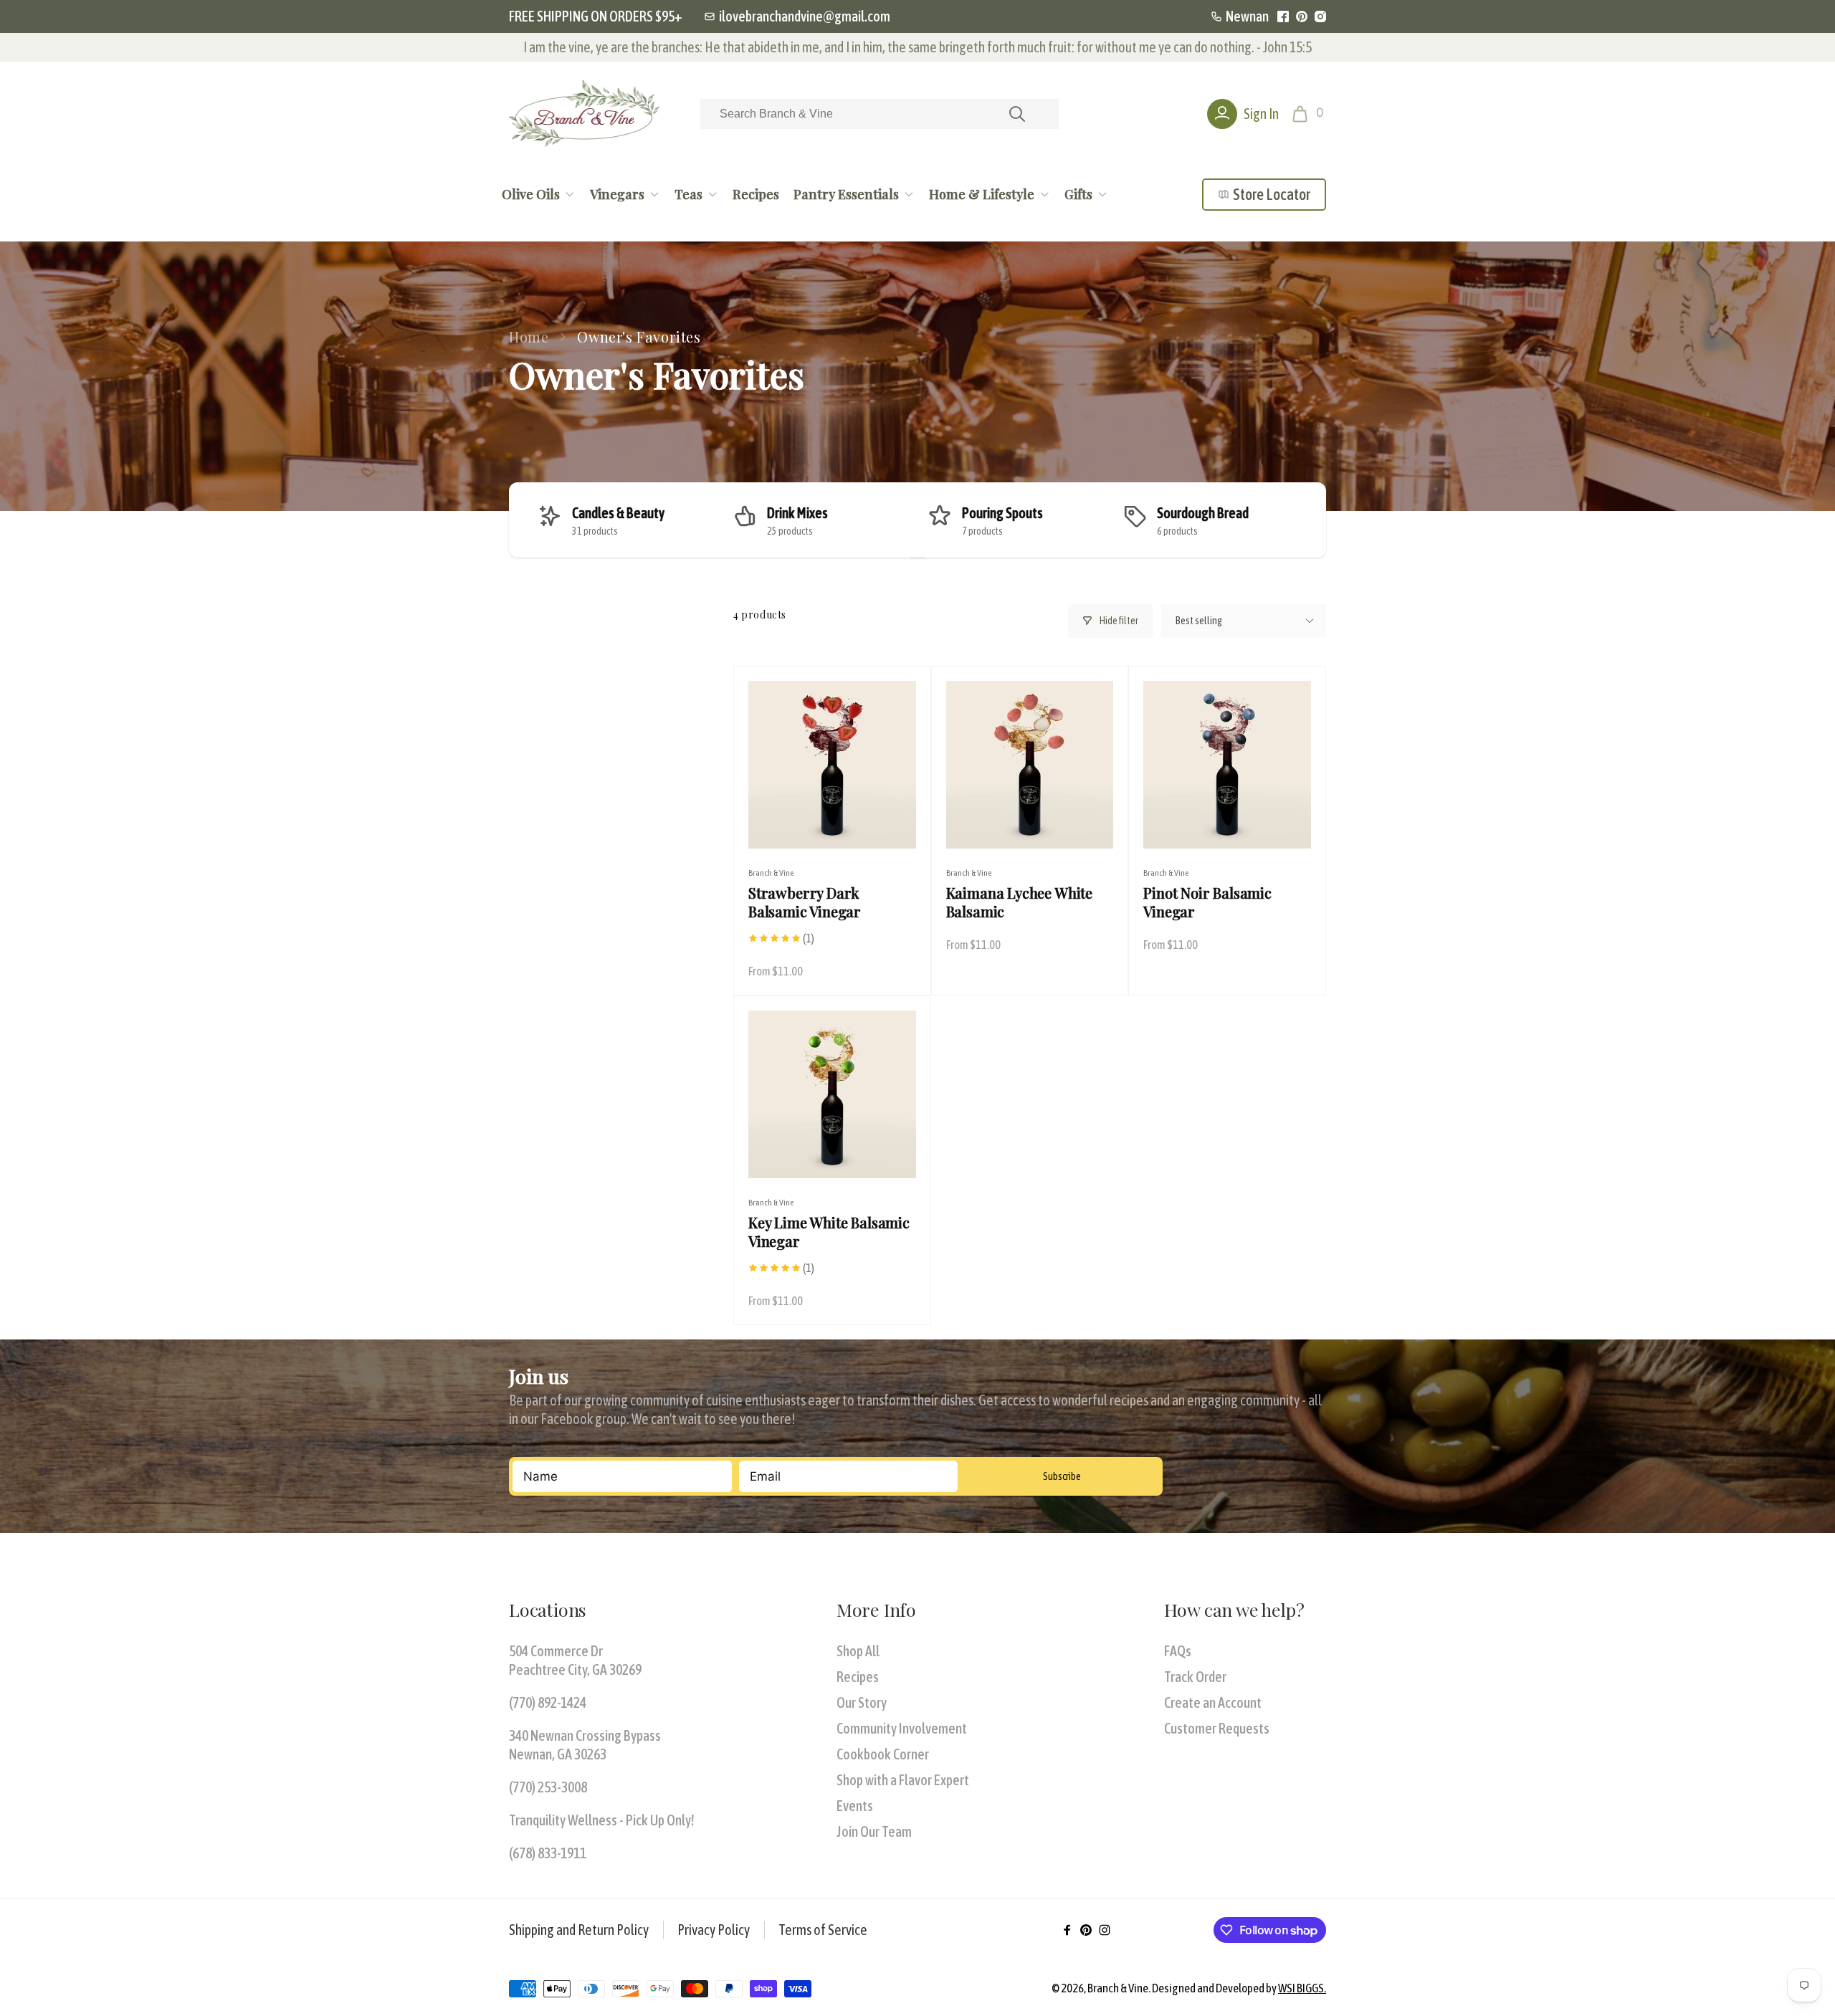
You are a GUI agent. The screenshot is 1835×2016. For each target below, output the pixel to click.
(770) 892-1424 (548, 1702)
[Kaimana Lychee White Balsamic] (1030, 822)
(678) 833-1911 (548, 1853)
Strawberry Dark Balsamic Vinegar (805, 902)
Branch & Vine (1118, 1988)
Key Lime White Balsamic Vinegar (829, 1232)
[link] (797, 16)
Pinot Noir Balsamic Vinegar (1207, 902)
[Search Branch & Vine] (1017, 114)
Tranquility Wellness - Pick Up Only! (602, 1820)
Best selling (1199, 621)
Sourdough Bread (1203, 513)
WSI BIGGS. (1302, 1988)
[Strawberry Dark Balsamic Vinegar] (833, 822)
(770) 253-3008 (548, 1787)
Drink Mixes (797, 513)
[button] (1309, 114)
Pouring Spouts (1002, 513)
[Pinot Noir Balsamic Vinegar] (1228, 822)
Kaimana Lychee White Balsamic (1019, 902)
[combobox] (880, 114)
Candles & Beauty (618, 513)
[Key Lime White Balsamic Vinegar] (833, 1152)
